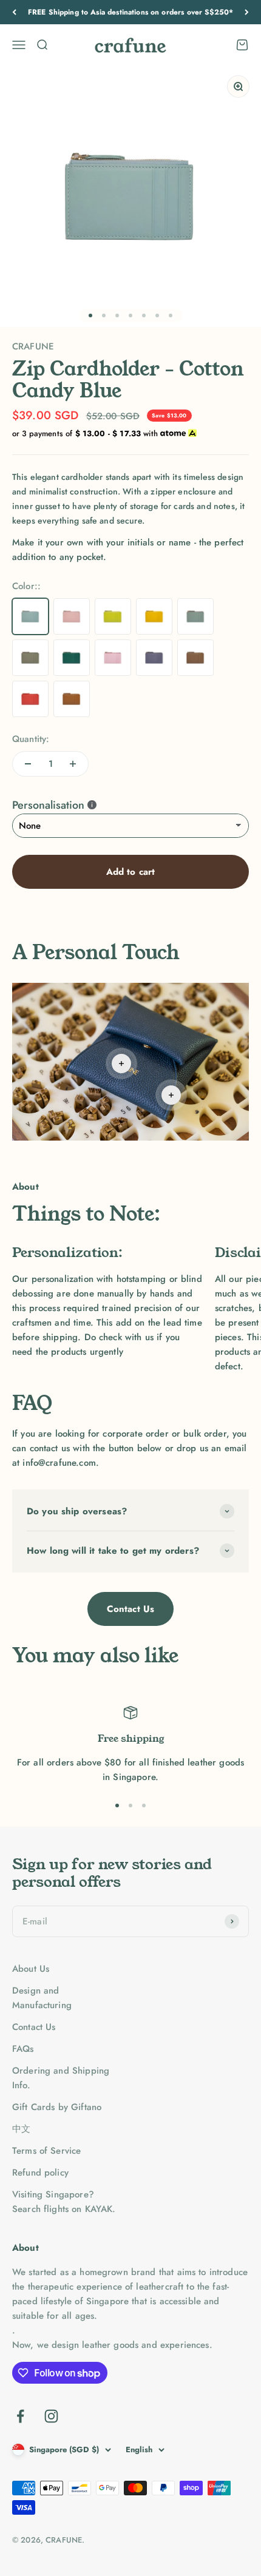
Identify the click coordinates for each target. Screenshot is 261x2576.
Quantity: (31, 739)
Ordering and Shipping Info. (61, 2078)
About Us (31, 1969)
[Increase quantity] (73, 764)
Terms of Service (46, 2151)
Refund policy (40, 2173)
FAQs (23, 2049)
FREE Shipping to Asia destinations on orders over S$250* (130, 12)
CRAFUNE (33, 346)
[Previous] (14, 12)
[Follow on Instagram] (51, 2416)
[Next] (247, 12)
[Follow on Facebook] (20, 2416)
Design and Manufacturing (42, 1998)
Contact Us (131, 1609)
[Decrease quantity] (28, 764)
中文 (21, 2129)
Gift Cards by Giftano (57, 2107)
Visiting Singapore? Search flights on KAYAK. (64, 2202)
